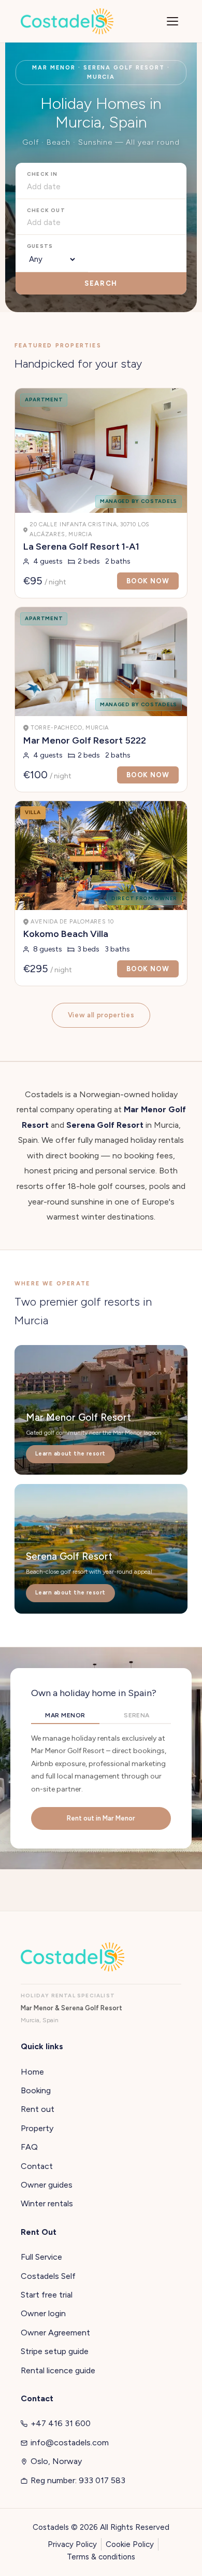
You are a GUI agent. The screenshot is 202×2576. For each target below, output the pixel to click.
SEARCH (101, 283)
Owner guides (47, 2185)
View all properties (101, 1015)
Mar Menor (65, 1715)
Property (37, 2128)
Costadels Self (48, 2276)
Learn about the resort (70, 1454)
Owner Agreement (55, 2333)
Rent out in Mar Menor (101, 1818)
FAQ (29, 2147)
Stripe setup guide (55, 2351)
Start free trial (47, 2295)
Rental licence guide (58, 2370)
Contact (37, 2166)
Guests (40, 246)
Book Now (148, 581)
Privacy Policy (72, 2544)
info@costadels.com (70, 2442)
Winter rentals (47, 2203)
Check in (42, 174)
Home (32, 2072)
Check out (46, 210)
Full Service (41, 2257)
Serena (137, 1715)
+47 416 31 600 (61, 2423)
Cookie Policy (130, 2544)
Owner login (43, 2313)
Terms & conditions (101, 2557)
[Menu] (172, 21)
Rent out (38, 2109)
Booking (36, 2090)
